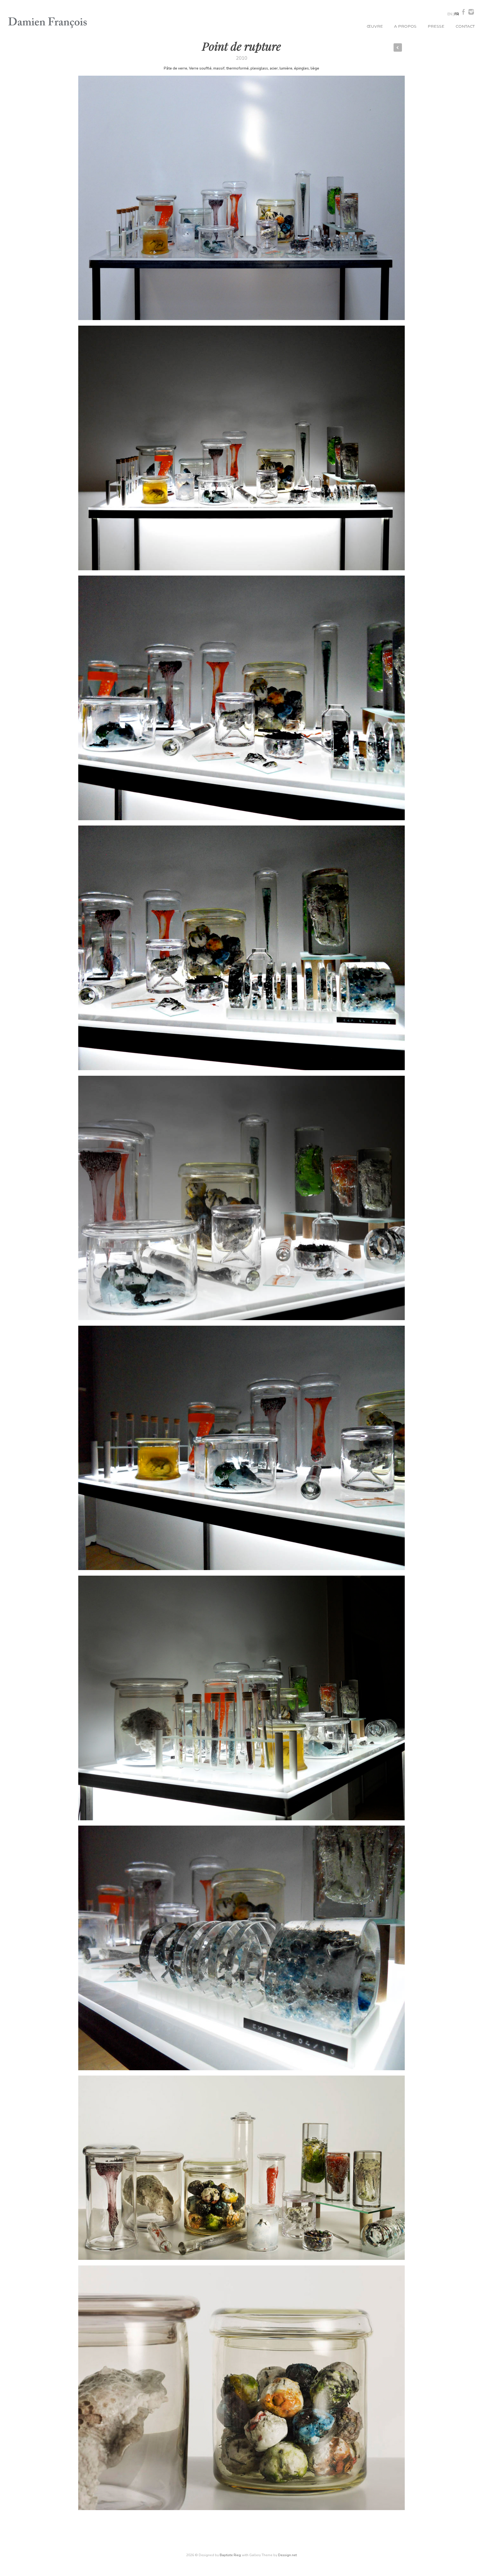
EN (450, 14)
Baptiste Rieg (230, 2555)
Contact (465, 26)
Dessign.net (287, 2555)
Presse (436, 26)
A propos (405, 26)
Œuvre (375, 26)
